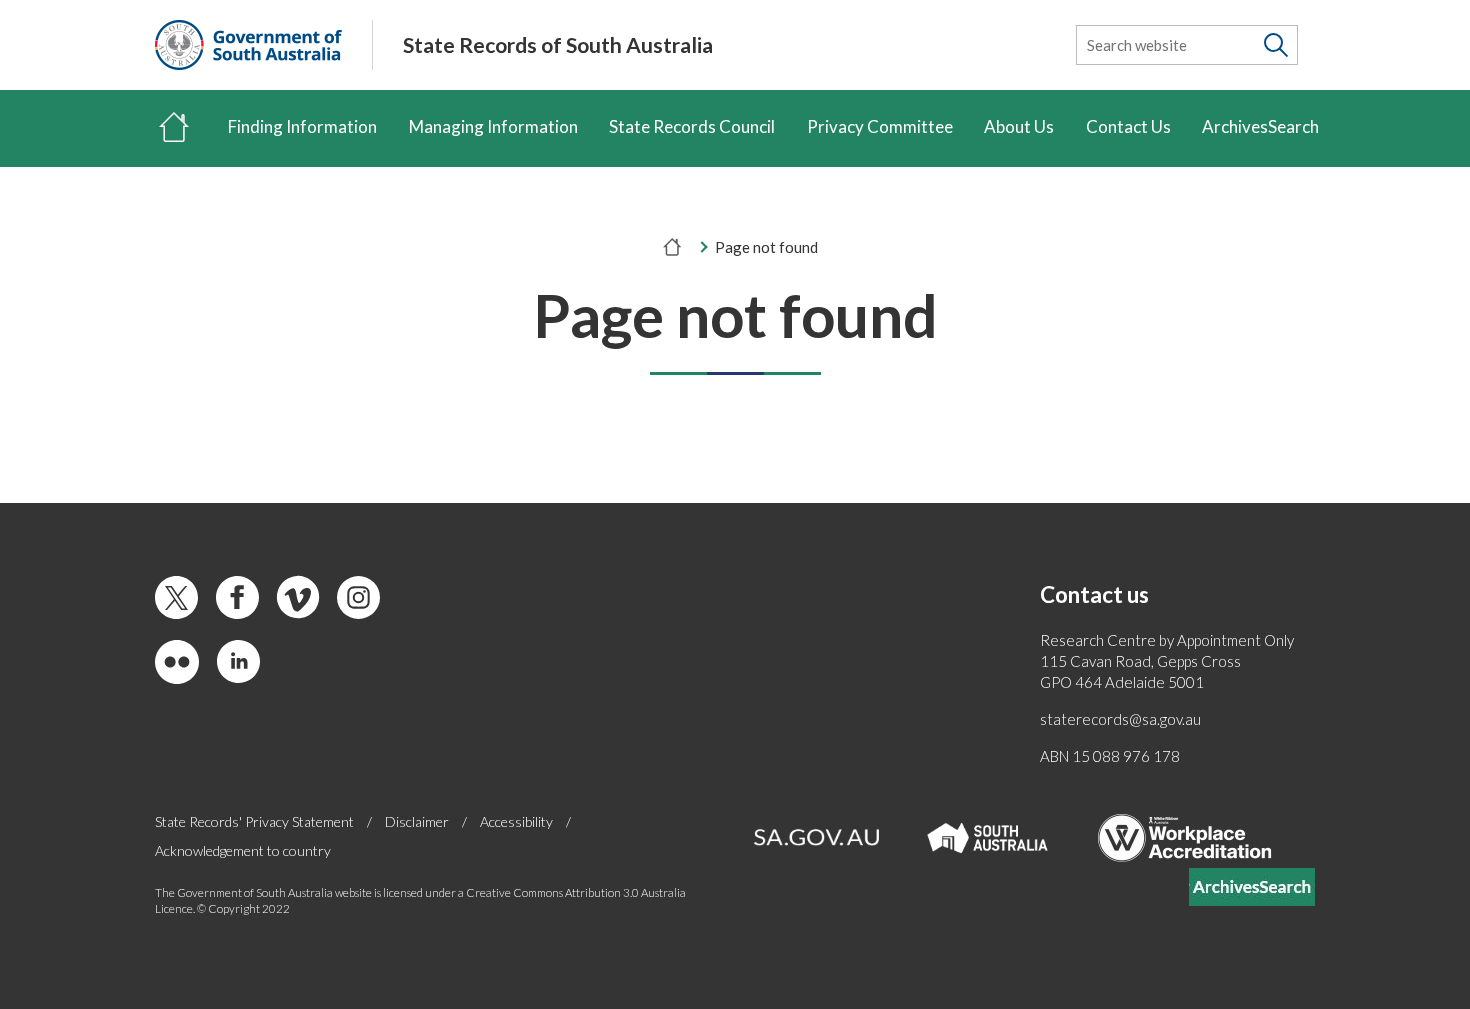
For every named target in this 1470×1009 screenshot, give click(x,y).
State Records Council (692, 126)
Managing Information (493, 126)
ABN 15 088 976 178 (1110, 756)
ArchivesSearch (1260, 126)
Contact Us (1128, 126)
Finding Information (302, 126)
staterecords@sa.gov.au (1120, 719)
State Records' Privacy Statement (254, 821)
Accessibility (516, 821)
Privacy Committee (880, 126)
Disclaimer (417, 821)
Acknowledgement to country (243, 850)
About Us (1019, 126)
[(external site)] (248, 45)
